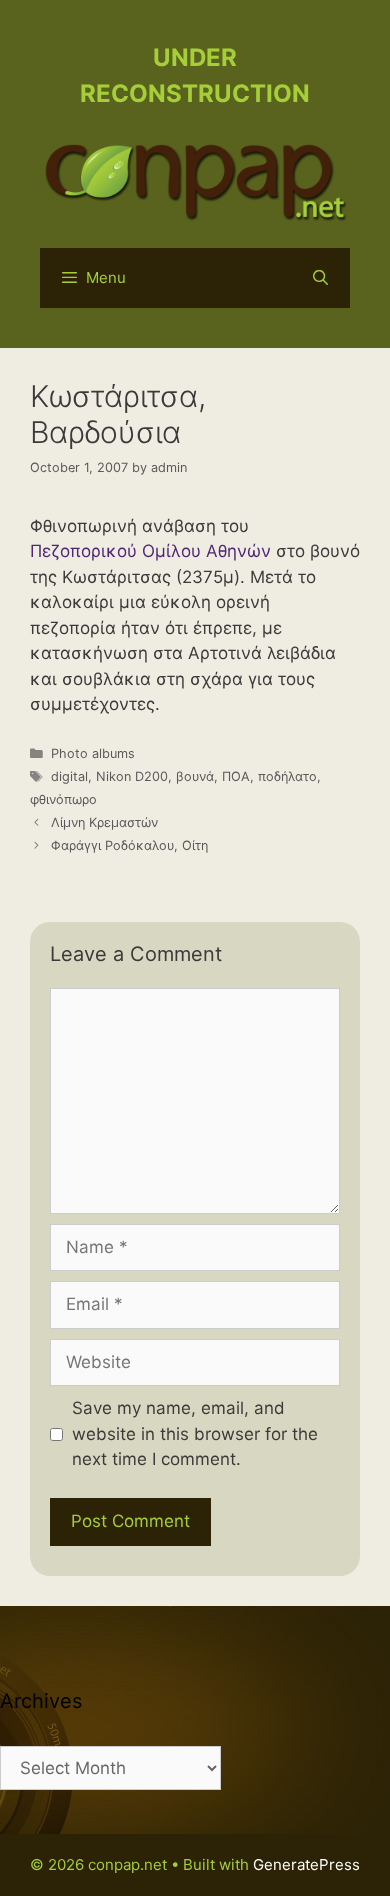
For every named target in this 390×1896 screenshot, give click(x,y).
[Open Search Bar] (320, 278)
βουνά (195, 776)
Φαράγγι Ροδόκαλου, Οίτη (129, 845)
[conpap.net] (195, 179)
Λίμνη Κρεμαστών (104, 822)
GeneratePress (306, 1864)
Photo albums (93, 753)
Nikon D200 (132, 776)
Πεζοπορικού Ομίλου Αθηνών (150, 551)
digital (69, 776)
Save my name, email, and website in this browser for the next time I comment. (195, 1433)
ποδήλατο (287, 776)
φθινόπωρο (63, 799)
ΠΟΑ (236, 776)
